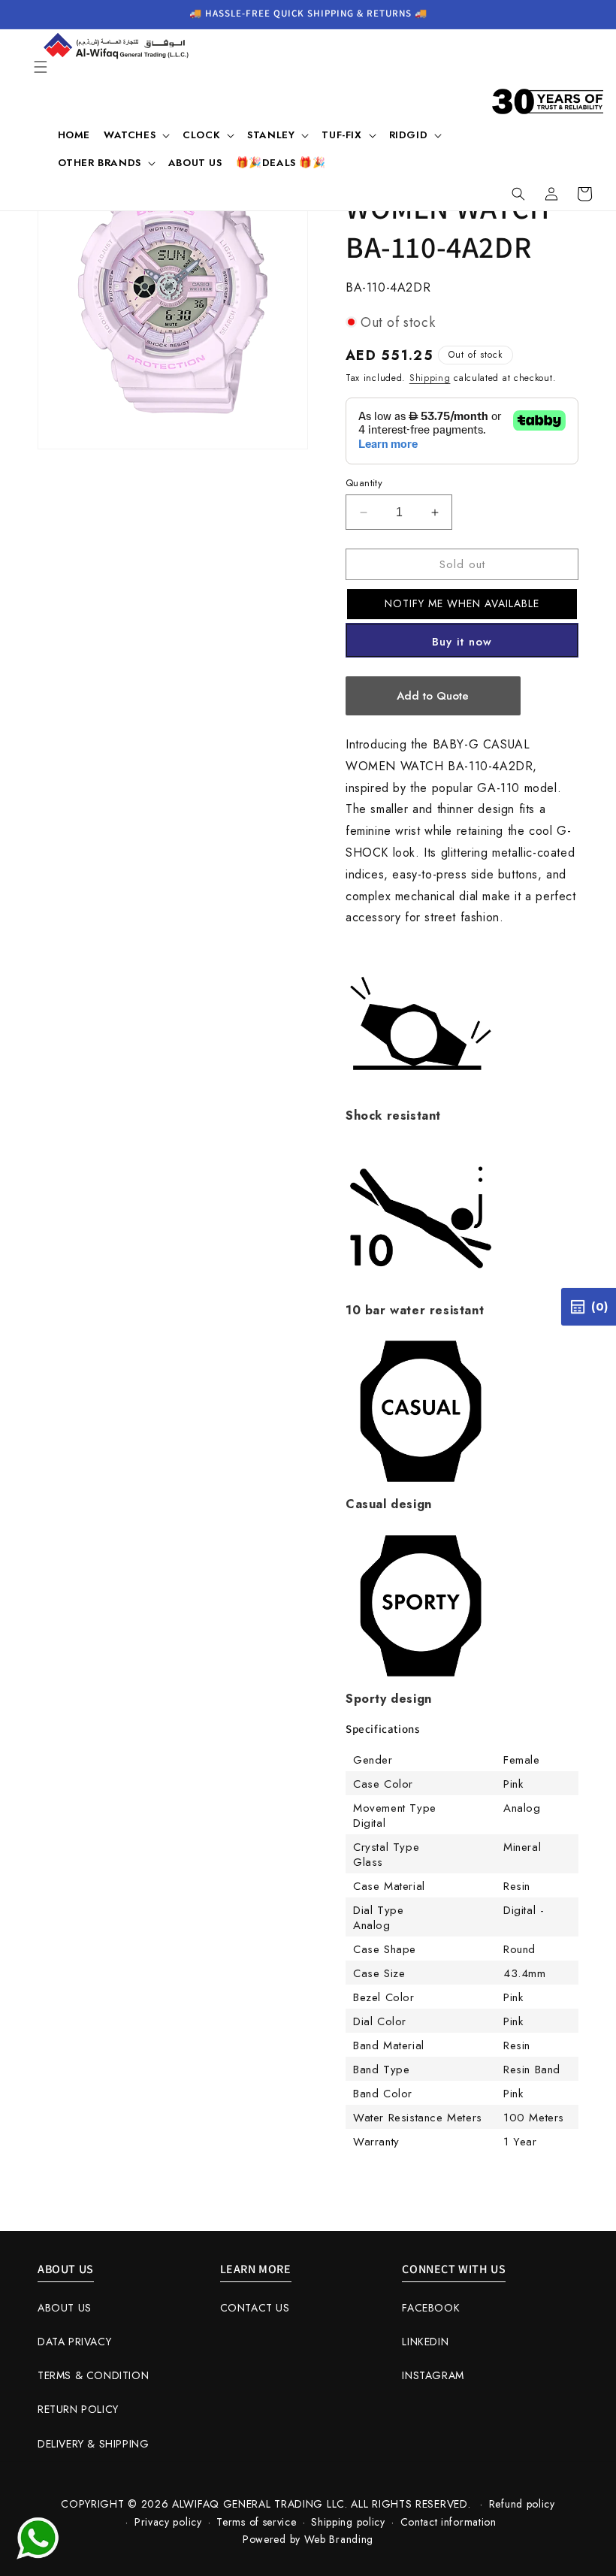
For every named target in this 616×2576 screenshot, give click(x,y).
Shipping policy (348, 2522)
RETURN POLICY (78, 2409)
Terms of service (256, 2522)
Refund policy (522, 2504)
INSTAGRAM (433, 2375)
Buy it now (462, 642)
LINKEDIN (425, 2342)
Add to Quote (433, 696)
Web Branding (339, 2539)
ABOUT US (65, 2308)
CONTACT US (255, 2308)
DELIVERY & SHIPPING (93, 2444)
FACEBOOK (431, 2308)
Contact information (448, 2522)
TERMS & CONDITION (93, 2375)
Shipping (430, 378)
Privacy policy (168, 2522)
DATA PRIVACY (74, 2342)
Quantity (364, 483)
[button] (41, 67)
